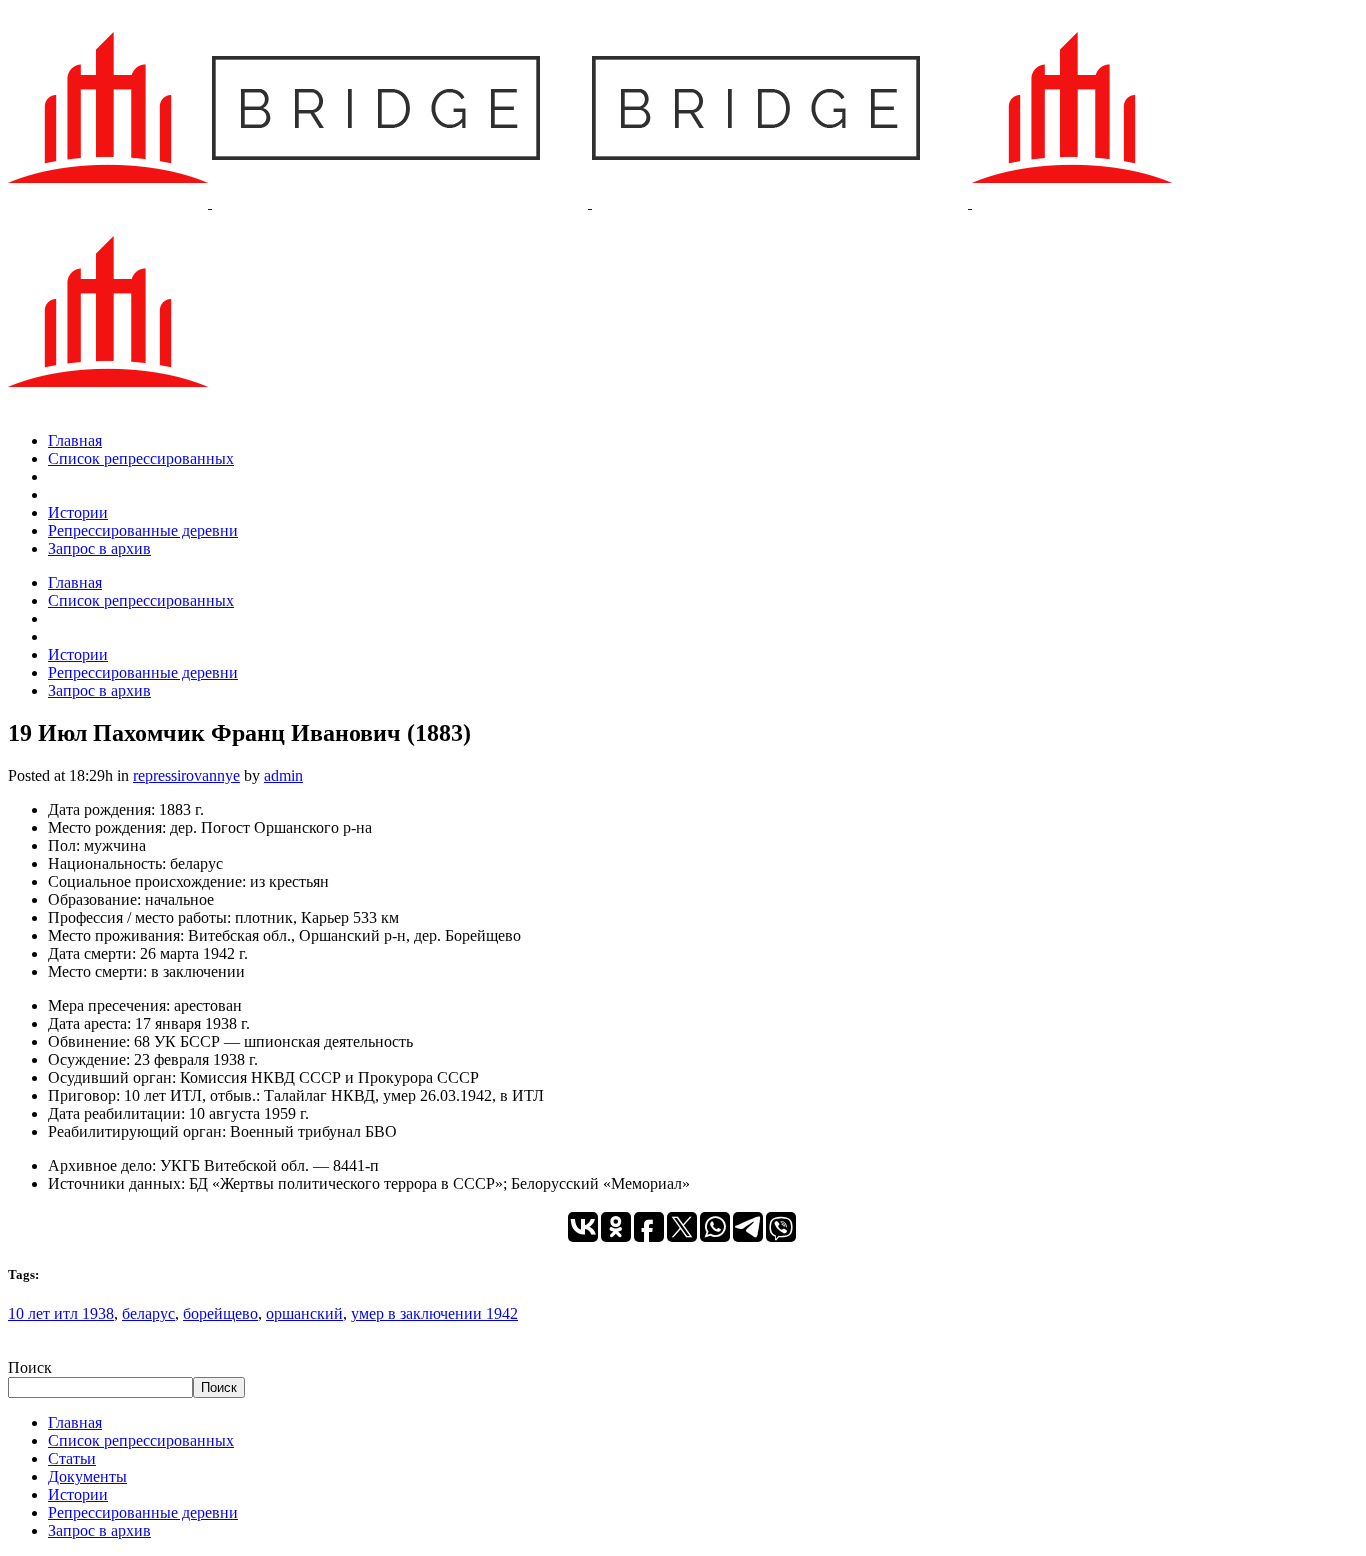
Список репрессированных (141, 1440)
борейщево (220, 1313)
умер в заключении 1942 (434, 1313)
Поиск (30, 1367)
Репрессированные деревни (143, 1512)
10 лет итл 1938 (61, 1313)
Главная (75, 1422)
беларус (148, 1313)
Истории (78, 1494)
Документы (87, 1476)
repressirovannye (186, 775)
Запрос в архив (99, 1530)
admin (283, 775)
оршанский (304, 1313)
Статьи (72, 1458)
